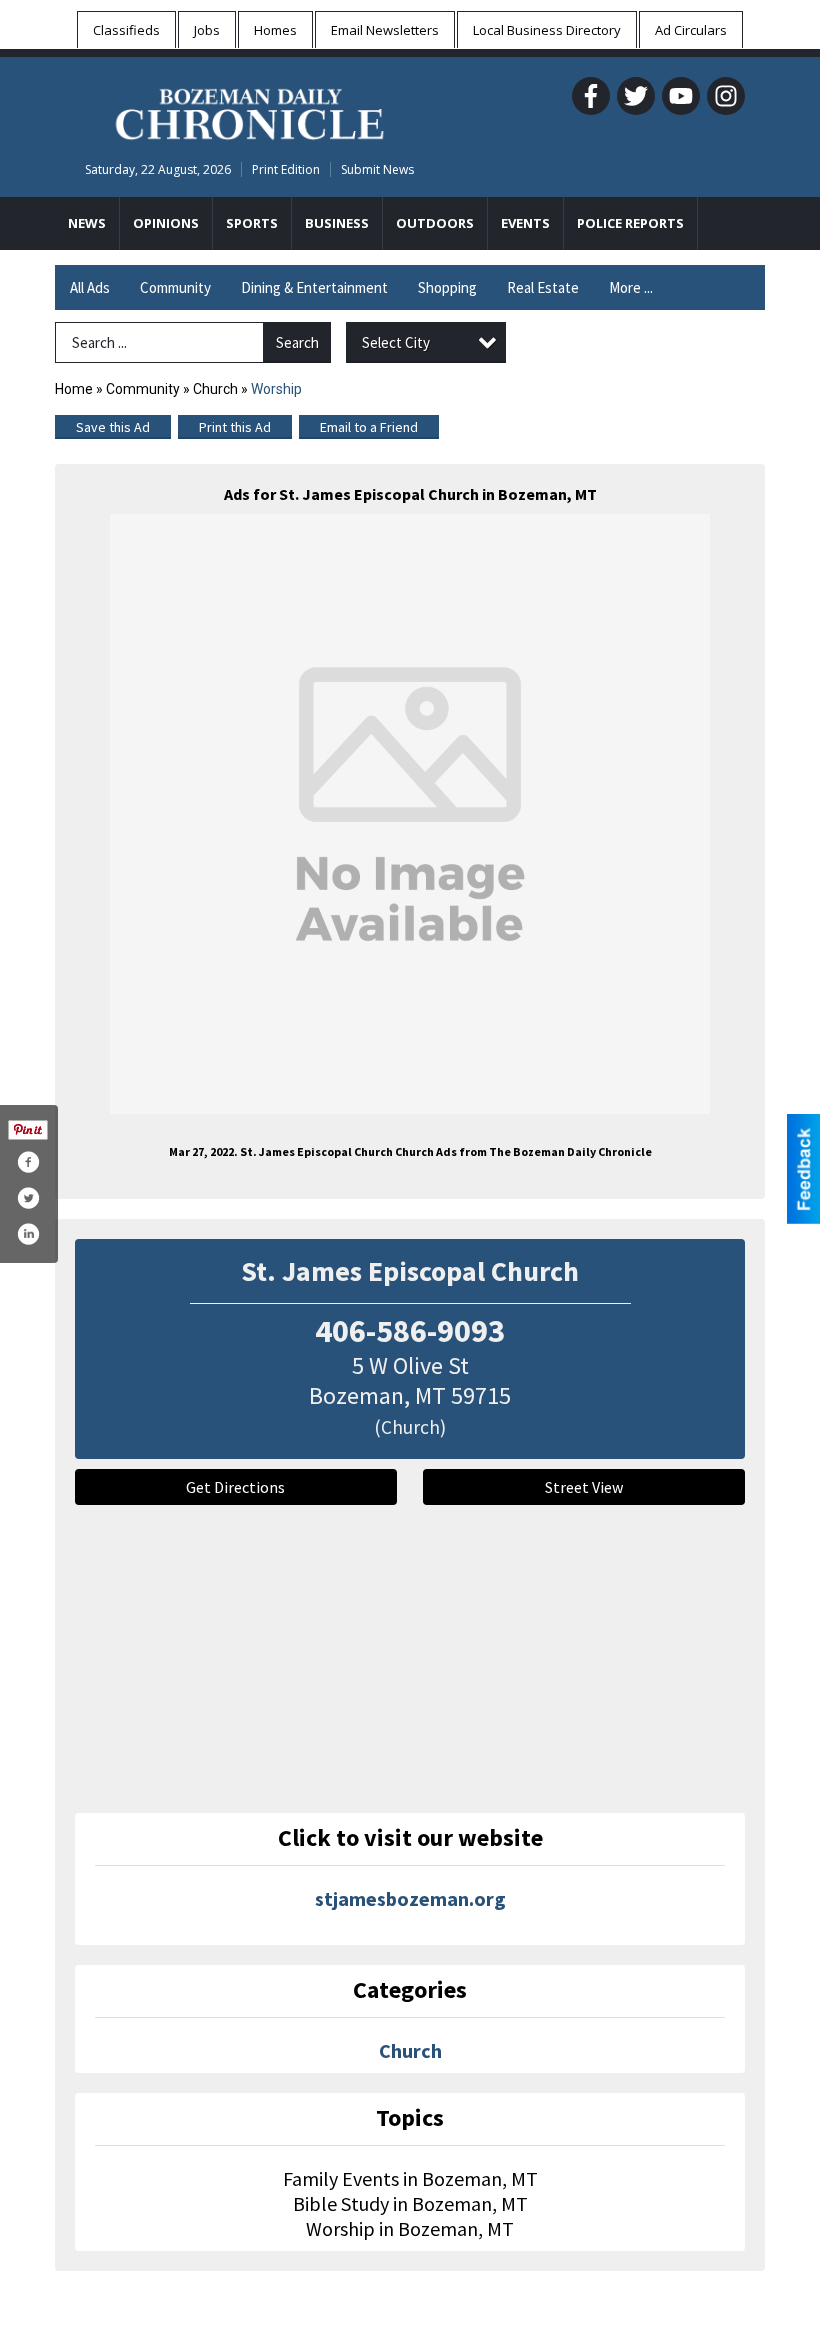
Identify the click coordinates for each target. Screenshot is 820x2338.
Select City (396, 342)
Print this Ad (235, 427)
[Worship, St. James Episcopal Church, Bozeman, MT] (410, 814)
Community (175, 287)
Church (215, 389)
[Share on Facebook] (28, 1162)
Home (74, 389)
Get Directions (235, 1487)
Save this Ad (113, 427)
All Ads (90, 287)
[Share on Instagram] (28, 1234)
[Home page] (249, 111)
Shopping (447, 287)
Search (297, 342)
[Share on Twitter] (28, 1198)
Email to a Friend (369, 427)
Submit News (377, 169)
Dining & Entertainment (314, 287)
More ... (631, 287)
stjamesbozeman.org (410, 1898)
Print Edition (286, 169)
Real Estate (543, 287)
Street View (584, 1487)
